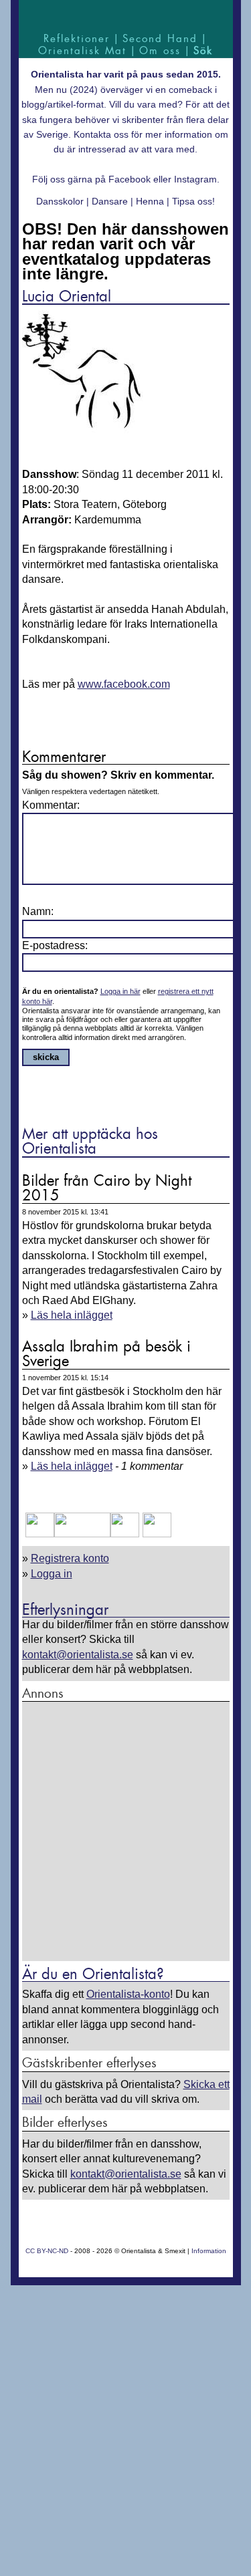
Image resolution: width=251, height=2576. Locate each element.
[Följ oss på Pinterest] (125, 1534)
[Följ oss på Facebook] (40, 1534)
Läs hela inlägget (72, 1315)
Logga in (52, 1574)
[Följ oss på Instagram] (155, 1534)
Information (209, 2251)
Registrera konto (70, 1558)
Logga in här (120, 991)
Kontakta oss (101, 134)
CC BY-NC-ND (47, 2251)
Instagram (195, 179)
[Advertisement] (125, 1832)
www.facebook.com (124, 684)
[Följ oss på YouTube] (82, 1534)
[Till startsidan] (126, 15)
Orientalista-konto (128, 1994)
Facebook (130, 179)
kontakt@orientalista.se (78, 1655)
